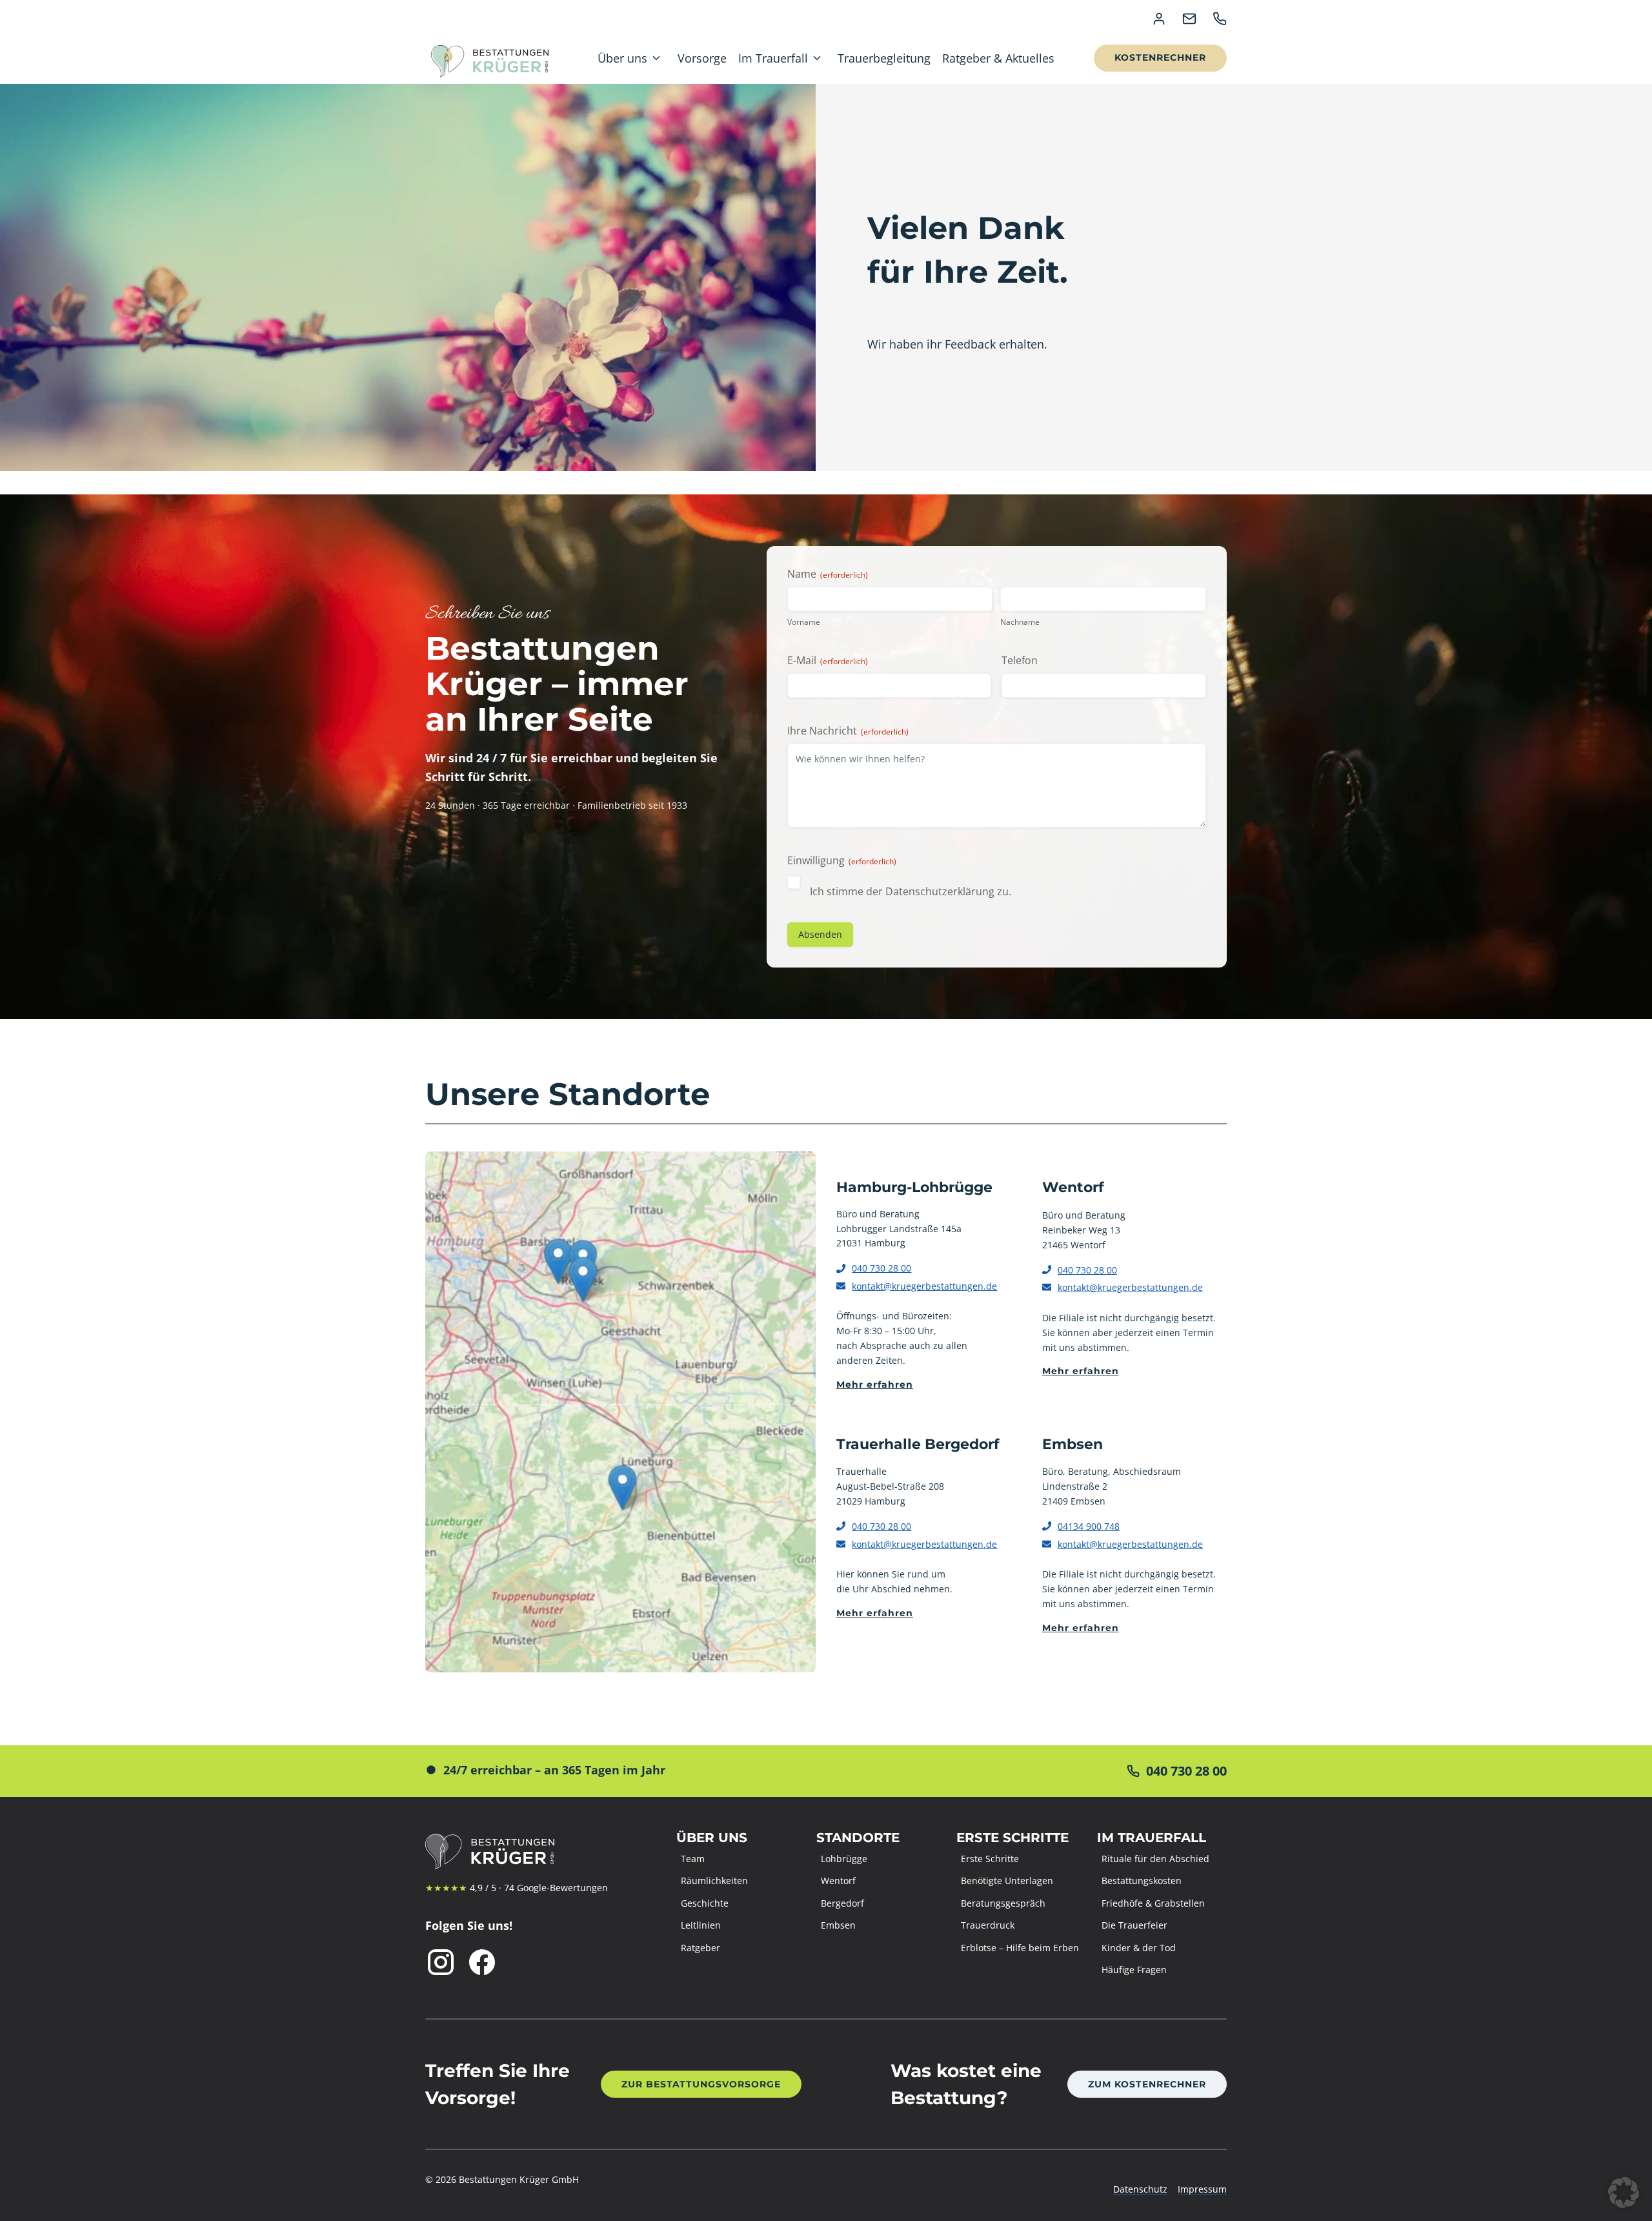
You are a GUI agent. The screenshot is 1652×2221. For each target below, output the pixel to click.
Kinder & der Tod (1139, 1948)
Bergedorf (842, 1903)
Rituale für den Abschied (1155, 1859)
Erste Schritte (990, 1859)
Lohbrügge (844, 1859)
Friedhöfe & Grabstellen (1153, 1903)
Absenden (820, 934)
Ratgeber (700, 1948)
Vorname (804, 622)
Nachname (1020, 622)
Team (693, 1859)
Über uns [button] (622, 58)
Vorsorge (702, 58)
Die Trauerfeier (1134, 1925)
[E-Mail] (1189, 19)
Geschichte (705, 1903)
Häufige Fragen (1134, 1970)
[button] (1624, 2193)
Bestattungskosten (1142, 1881)
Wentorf (838, 1881)
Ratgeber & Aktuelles (998, 58)
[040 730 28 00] (1032, 1771)
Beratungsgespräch (1003, 1903)
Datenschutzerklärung (940, 891)
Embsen (838, 1925)
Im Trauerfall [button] (773, 58)
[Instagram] (441, 1962)
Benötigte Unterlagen (1007, 1881)
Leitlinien (701, 1925)
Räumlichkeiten (714, 1881)
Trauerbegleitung (884, 58)
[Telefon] (1220, 19)
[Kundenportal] (1159, 19)
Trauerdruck (988, 1925)
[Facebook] (482, 1962)
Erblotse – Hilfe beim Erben (1020, 1948)
